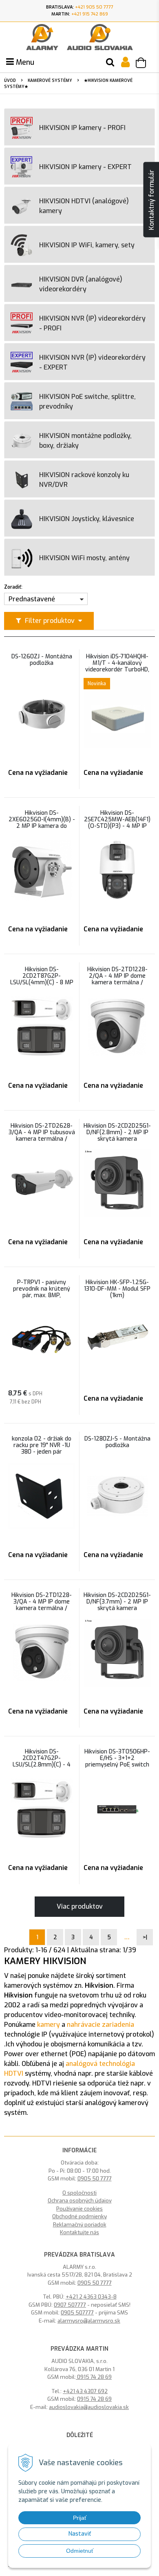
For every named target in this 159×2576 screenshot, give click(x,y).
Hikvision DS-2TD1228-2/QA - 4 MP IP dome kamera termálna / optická (117, 979)
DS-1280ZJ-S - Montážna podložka (117, 1442)
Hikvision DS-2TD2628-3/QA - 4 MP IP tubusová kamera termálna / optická (42, 1136)
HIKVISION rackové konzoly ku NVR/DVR (84, 480)
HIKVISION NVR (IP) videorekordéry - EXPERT (92, 362)
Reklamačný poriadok (80, 2225)
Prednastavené (32, 599)
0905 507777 (77, 2313)
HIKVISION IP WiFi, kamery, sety (87, 245)
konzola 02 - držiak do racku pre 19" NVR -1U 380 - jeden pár (42, 1445)
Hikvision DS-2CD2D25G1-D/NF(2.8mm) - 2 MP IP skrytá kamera (117, 1133)
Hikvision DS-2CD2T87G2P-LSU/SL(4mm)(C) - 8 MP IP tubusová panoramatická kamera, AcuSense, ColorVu (42, 986)
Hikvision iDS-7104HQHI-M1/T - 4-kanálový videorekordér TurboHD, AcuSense (117, 667)
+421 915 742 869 (90, 14)
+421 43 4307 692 (85, 2391)
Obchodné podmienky (79, 2216)
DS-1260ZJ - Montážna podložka (42, 660)
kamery (49, 2025)
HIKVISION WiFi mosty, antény (84, 558)
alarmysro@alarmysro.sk (89, 2321)
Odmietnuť (80, 2551)
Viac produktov (80, 1906)
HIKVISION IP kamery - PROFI (82, 128)
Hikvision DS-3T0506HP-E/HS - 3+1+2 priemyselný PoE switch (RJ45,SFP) (117, 1762)
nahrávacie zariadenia (100, 2025)
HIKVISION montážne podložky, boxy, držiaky (85, 441)
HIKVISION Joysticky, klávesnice (87, 519)
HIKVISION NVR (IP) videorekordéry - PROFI (92, 323)
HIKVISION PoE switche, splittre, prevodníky (87, 401)
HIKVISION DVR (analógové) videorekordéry (81, 284)
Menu (24, 62)
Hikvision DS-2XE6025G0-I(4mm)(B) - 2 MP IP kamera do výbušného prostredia (42, 823)
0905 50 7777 (95, 2179)
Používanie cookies (79, 2209)
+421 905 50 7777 (94, 7)
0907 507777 (70, 2305)
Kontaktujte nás (79, 2232)
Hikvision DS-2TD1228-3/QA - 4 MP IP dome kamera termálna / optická (42, 1605)
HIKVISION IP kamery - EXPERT (85, 167)
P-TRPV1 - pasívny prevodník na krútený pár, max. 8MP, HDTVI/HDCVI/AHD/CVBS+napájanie (42, 1292)
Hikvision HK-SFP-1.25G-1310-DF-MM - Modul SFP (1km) (117, 1289)
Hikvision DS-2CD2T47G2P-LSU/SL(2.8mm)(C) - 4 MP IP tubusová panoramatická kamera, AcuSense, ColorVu (42, 1768)
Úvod (10, 80)
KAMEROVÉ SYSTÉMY (50, 80)
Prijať (80, 2518)
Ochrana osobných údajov (80, 2201)
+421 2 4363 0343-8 (91, 2297)
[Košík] (145, 64)
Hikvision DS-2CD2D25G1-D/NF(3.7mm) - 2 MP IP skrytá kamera (117, 1602)
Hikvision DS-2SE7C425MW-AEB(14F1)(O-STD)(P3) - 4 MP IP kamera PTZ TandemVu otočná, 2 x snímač (117, 826)
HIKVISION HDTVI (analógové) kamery (84, 206)
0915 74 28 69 (94, 2377)
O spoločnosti (79, 2193)
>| (145, 1937)
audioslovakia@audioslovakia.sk (89, 2407)
